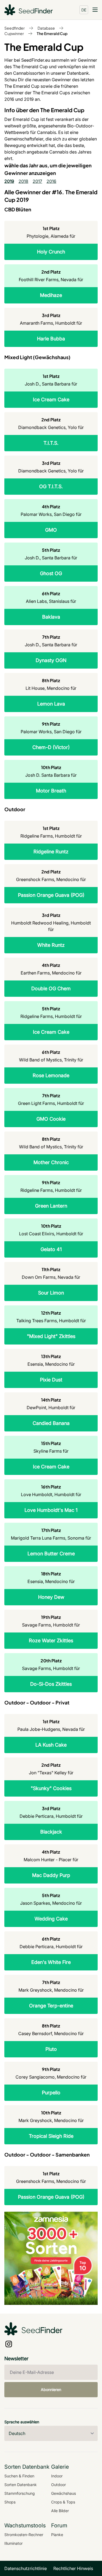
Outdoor (15, 809)
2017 (37, 181)
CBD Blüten (18, 209)
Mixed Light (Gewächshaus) (37, 357)
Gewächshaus (64, 2493)
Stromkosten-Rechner (24, 2535)
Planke (57, 2535)
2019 (9, 181)
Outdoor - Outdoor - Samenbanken (47, 2154)
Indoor (57, 2476)
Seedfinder (15, 28)
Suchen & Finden (19, 2476)
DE (84, 10)
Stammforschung (20, 2493)
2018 (23, 181)
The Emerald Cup (52, 33)
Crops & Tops (63, 2502)
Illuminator (13, 2543)
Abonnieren (51, 2389)
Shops (10, 2502)
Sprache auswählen (22, 2422)
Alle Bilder (60, 2511)
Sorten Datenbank (21, 2485)
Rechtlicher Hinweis (73, 2568)
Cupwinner (14, 33)
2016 (51, 181)
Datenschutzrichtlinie (26, 2568)
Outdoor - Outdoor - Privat (37, 1702)
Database (46, 28)
